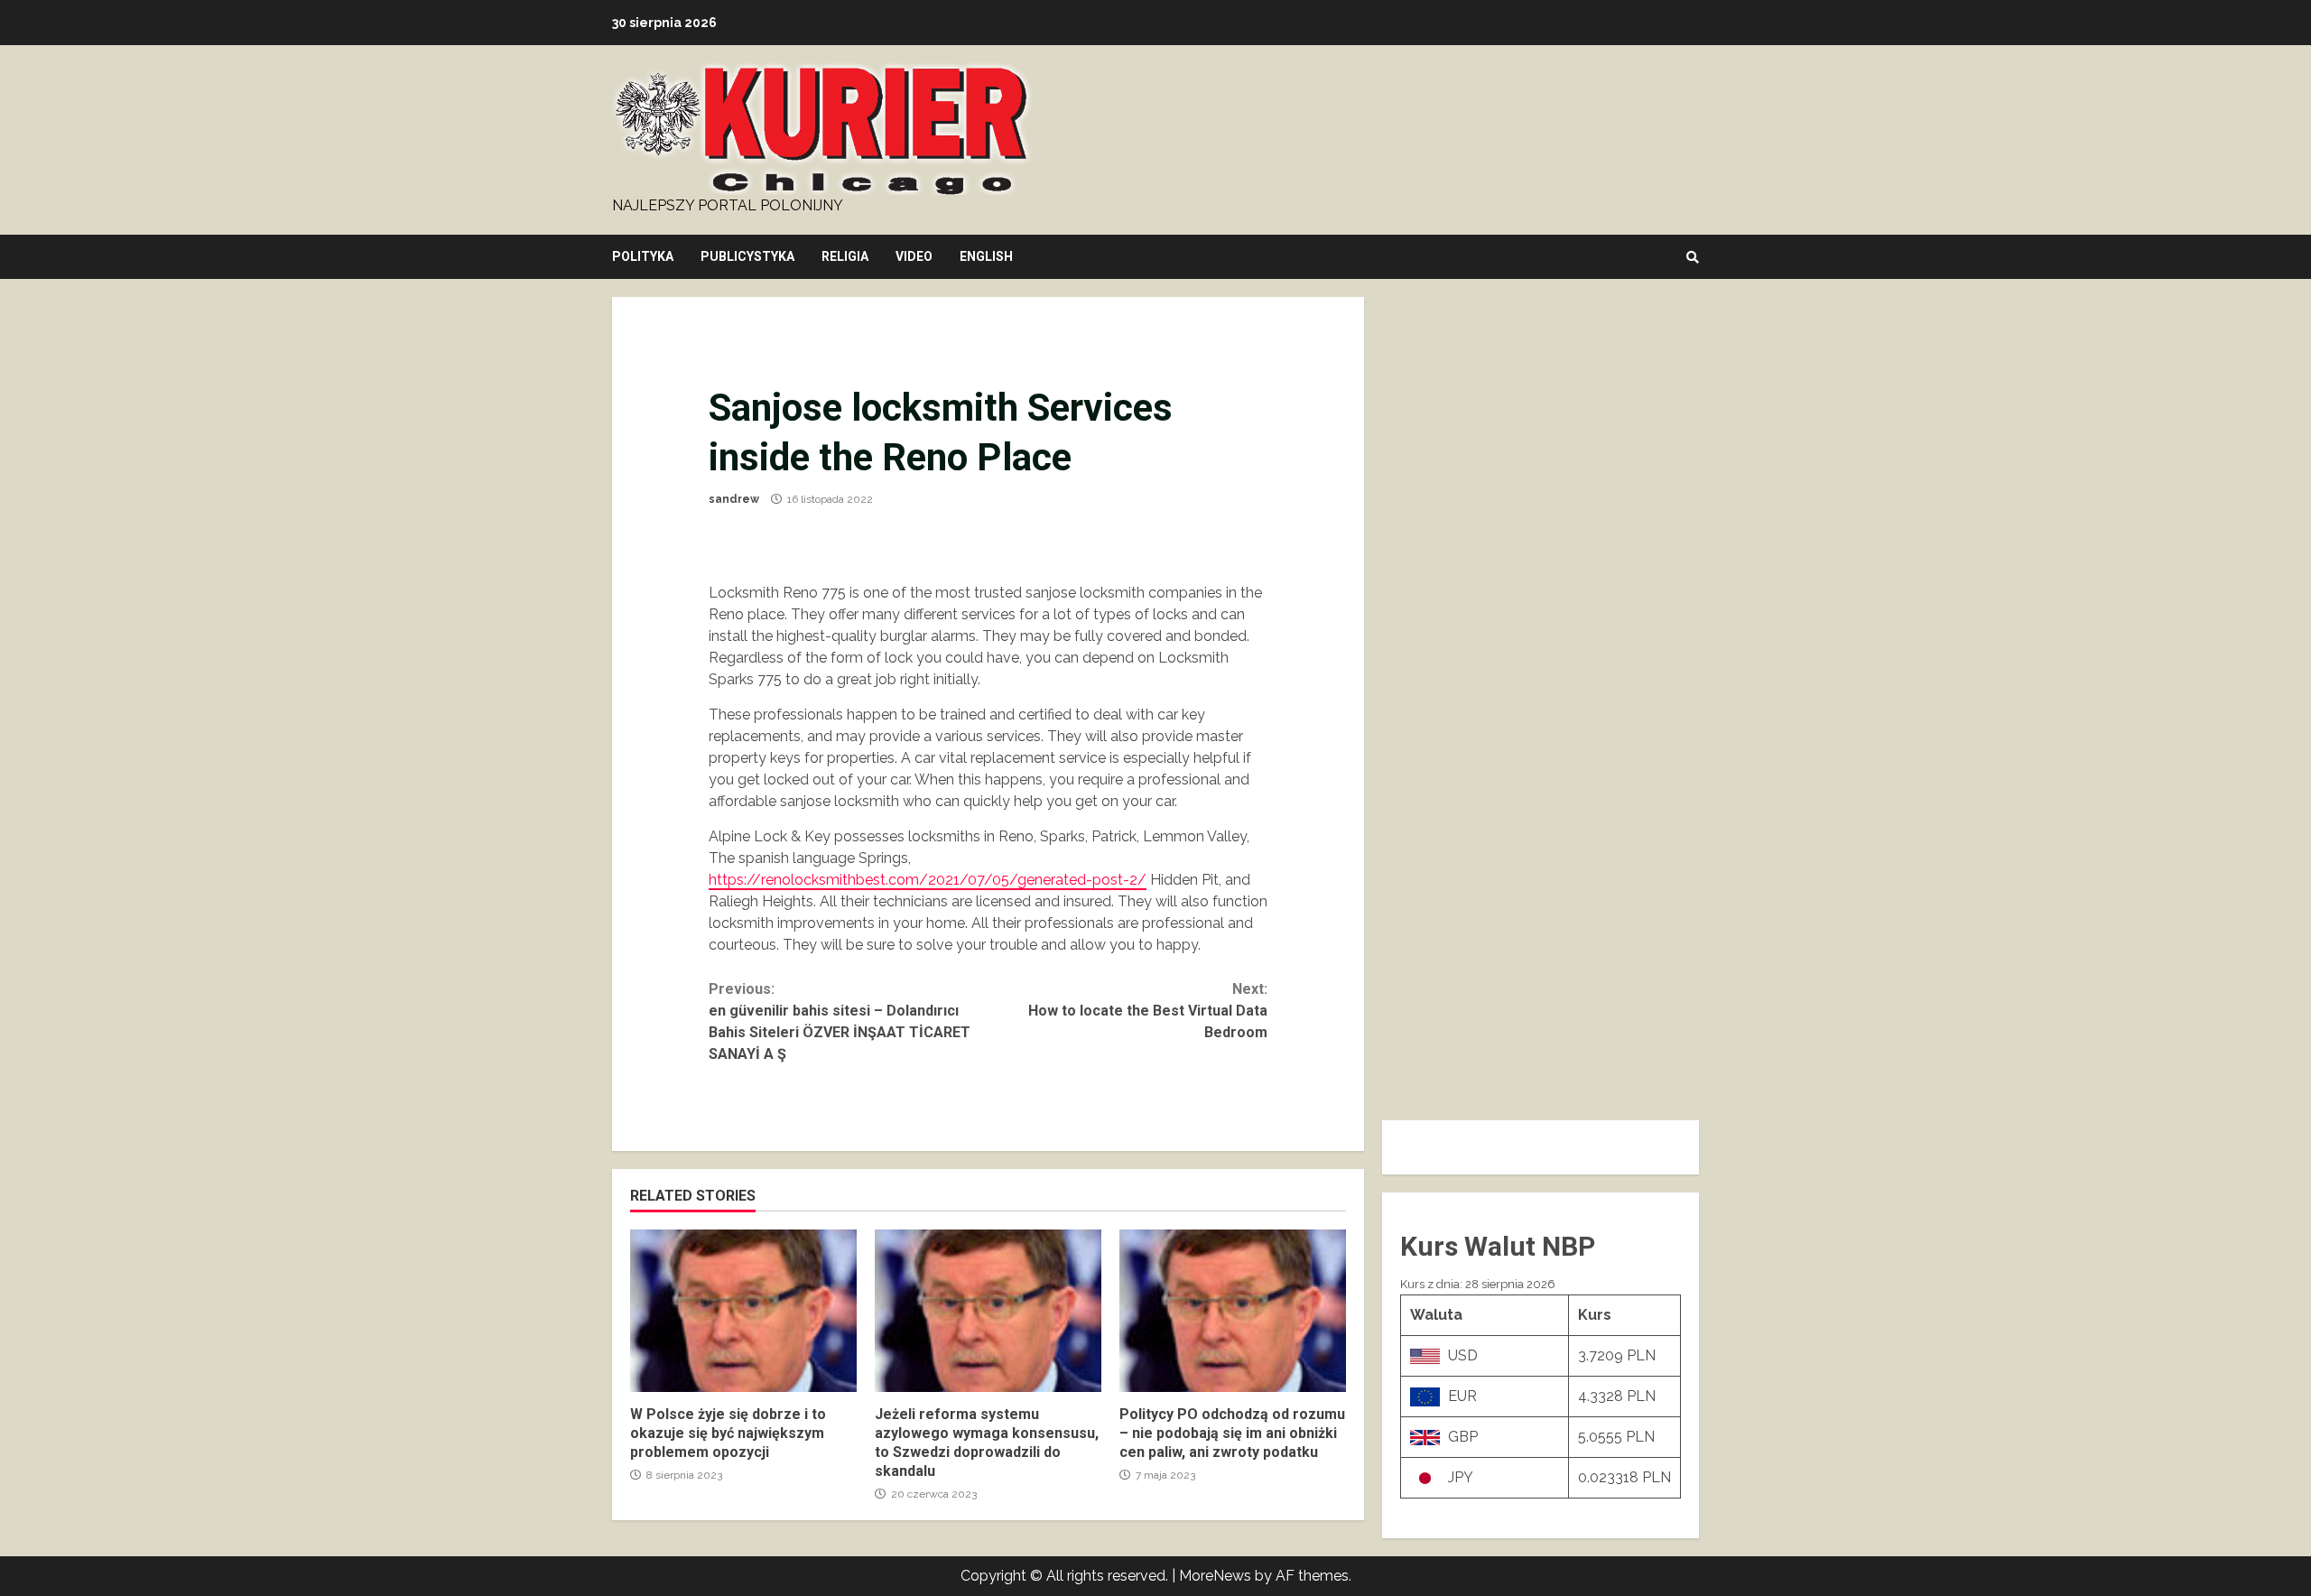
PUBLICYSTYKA (747, 256)
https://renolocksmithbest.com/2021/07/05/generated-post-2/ (928, 880)
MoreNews (1215, 1576)
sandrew (734, 499)
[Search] (1693, 257)
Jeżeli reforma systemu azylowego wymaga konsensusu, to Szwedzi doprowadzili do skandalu (988, 1311)
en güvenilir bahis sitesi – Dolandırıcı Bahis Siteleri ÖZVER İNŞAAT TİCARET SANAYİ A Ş (840, 1021)
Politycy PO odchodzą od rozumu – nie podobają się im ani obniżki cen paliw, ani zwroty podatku (1233, 1311)
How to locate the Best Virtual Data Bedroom (1148, 1011)
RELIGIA (845, 256)
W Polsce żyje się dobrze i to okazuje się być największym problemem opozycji (743, 1311)
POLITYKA (643, 256)
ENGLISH (986, 256)
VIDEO (914, 256)
